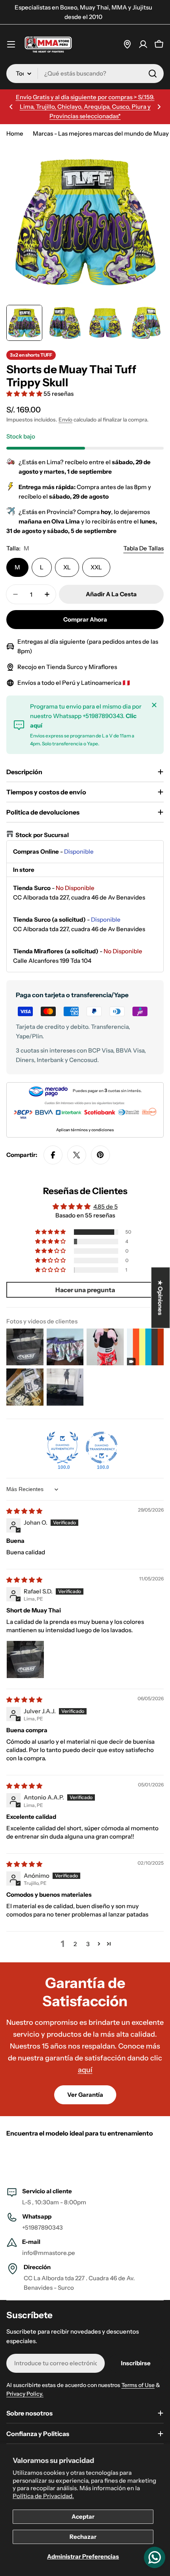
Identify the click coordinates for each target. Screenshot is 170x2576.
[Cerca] (154, 705)
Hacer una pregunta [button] (85, 1290)
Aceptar (83, 2516)
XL (67, 567)
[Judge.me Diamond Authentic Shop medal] (62, 1448)
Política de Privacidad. (43, 2496)
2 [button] (75, 1944)
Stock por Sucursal (42, 835)
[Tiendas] (127, 44)
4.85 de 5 (106, 1207)
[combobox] (85, 74)
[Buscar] (153, 74)
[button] (11, 107)
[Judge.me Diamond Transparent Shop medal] (102, 1448)
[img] (24, 1511)
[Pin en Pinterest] (100, 1155)
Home (15, 133)
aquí (85, 2070)
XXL (96, 567)
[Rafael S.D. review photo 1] (25, 1659)
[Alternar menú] (11, 44)
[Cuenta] (143, 44)
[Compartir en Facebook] (53, 1155)
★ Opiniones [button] (161, 1297)
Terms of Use (138, 2385)
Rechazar (83, 2537)
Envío (65, 420)
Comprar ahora (85, 619)
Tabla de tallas (144, 548)
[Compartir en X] (77, 1155)
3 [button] (88, 1944)
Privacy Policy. (25, 2394)
